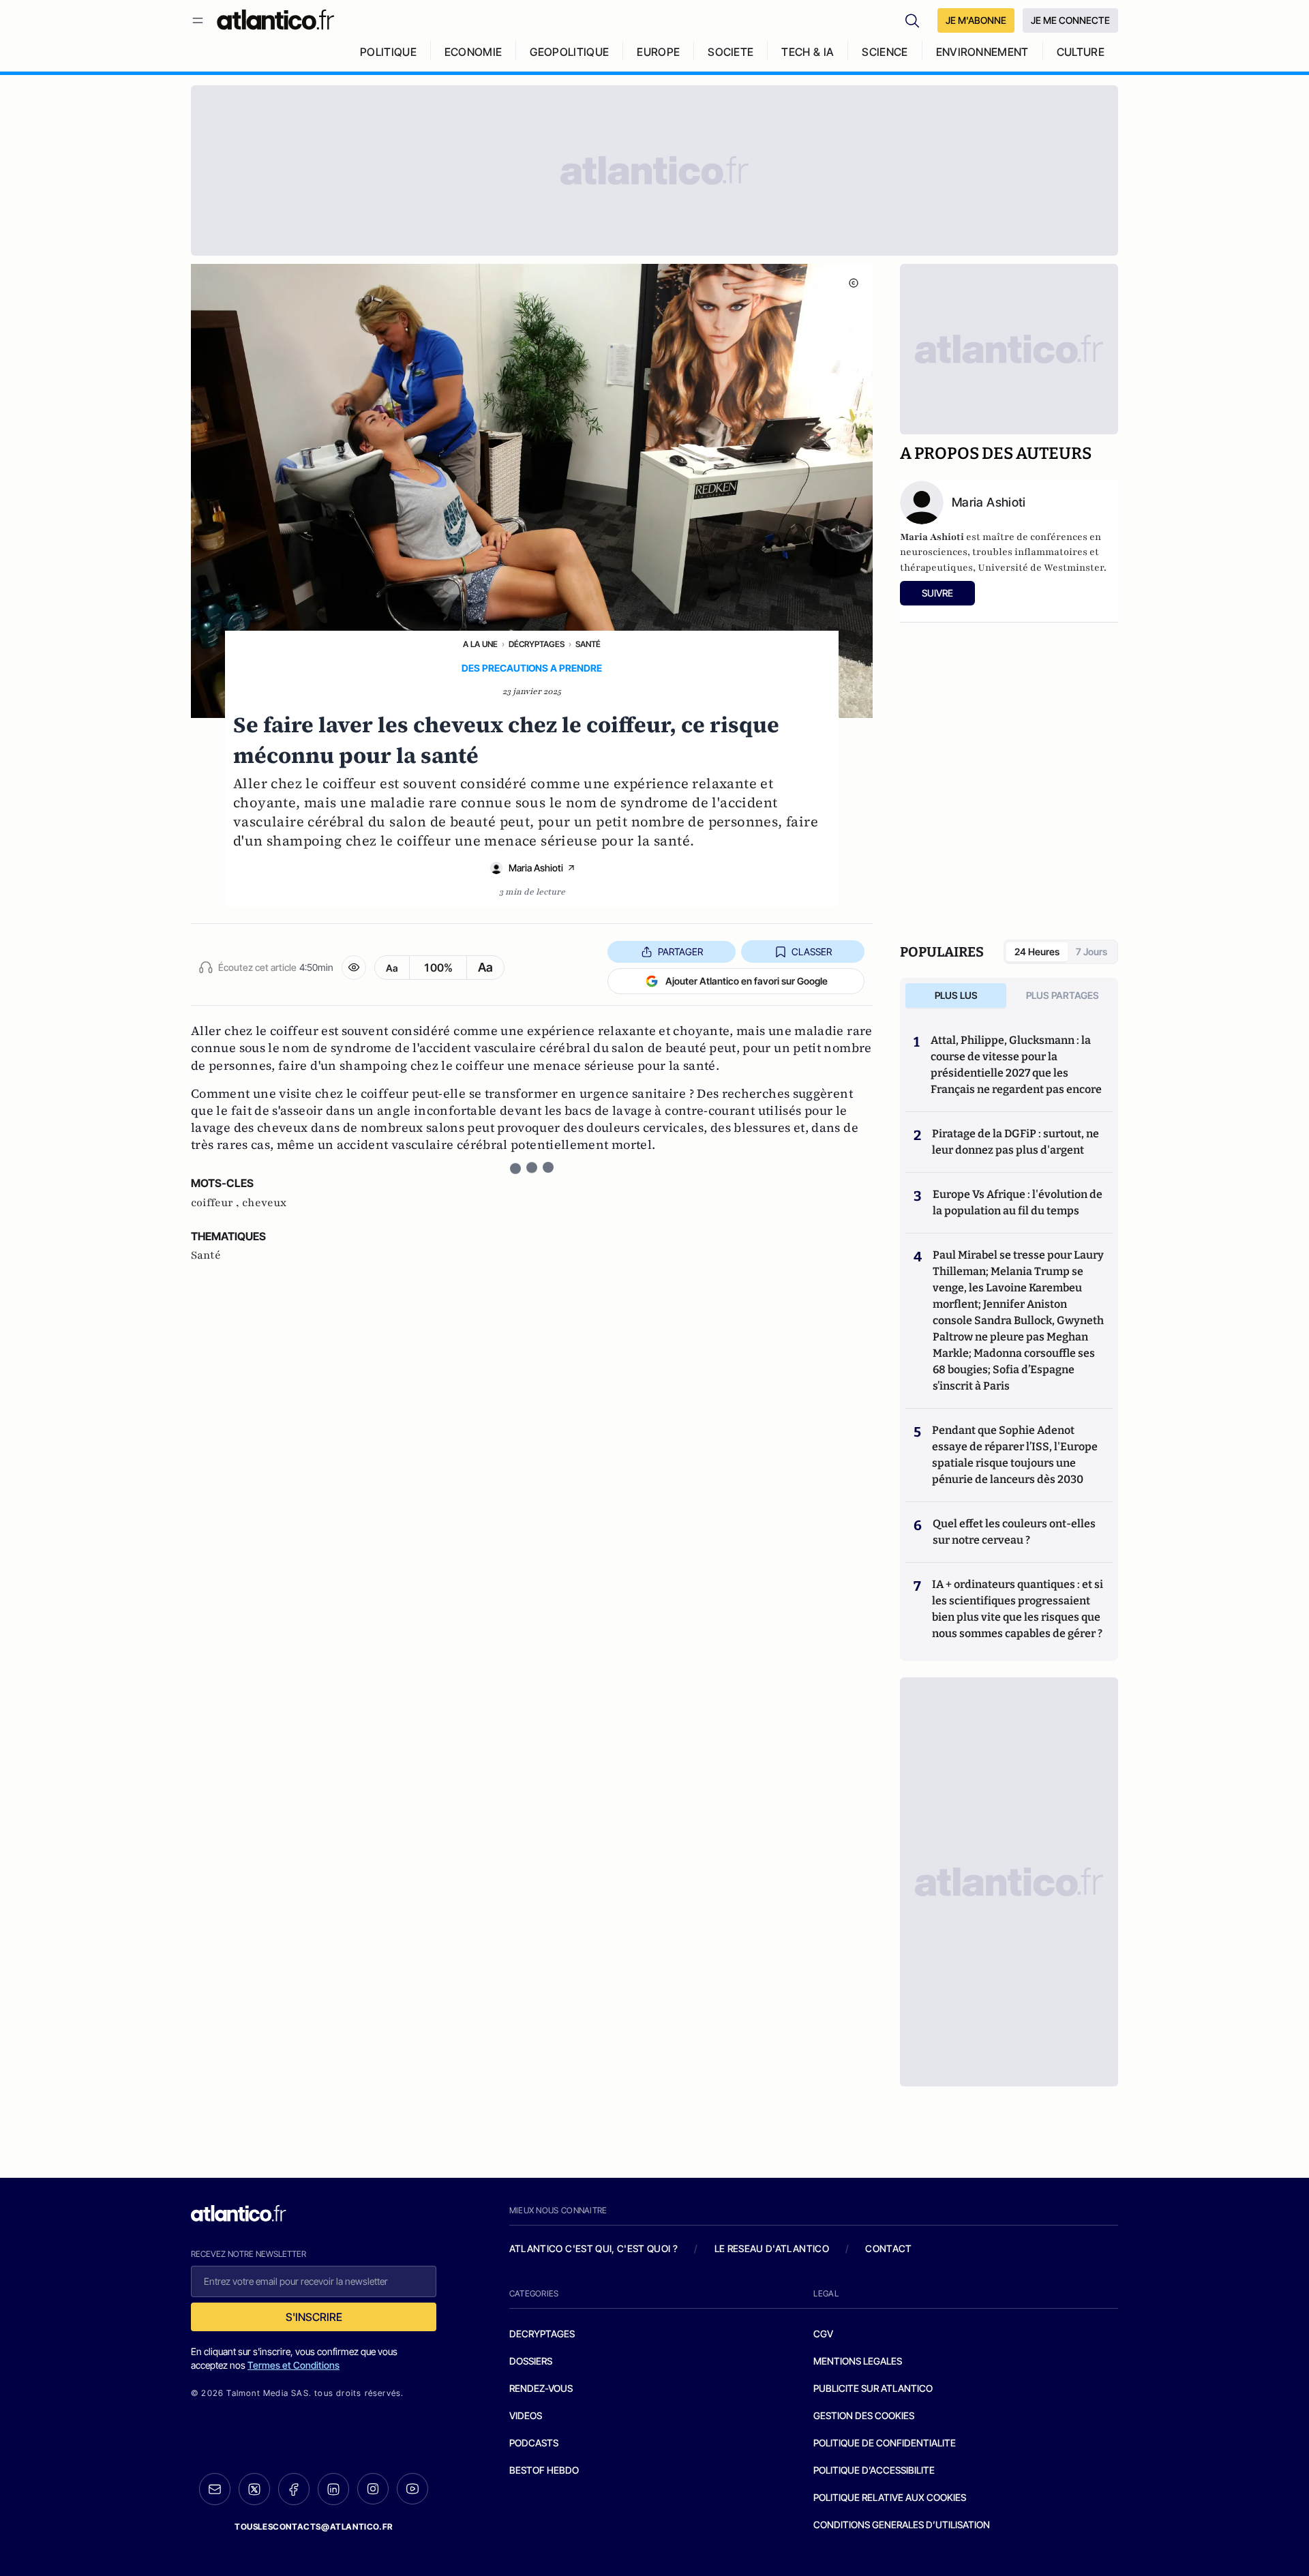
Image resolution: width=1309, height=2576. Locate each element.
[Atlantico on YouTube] (412, 2489)
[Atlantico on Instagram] (373, 2489)
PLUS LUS (956, 995)
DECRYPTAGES (542, 2334)
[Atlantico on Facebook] (294, 2489)
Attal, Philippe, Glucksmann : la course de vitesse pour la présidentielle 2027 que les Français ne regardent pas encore (1016, 1065)
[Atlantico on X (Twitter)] (254, 2489)
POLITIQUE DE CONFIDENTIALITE (885, 2443)
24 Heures (1037, 952)
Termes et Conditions (294, 2365)
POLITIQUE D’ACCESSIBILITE (874, 2470)
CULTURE (1081, 52)
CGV (823, 2334)
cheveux (264, 1203)
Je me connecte (1070, 20)
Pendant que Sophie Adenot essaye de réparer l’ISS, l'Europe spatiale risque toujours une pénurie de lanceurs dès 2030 (1015, 1455)
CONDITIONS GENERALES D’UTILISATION (902, 2525)
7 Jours (1092, 952)
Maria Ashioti (536, 868)
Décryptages (537, 644)
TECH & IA (808, 52)
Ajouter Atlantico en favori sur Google (747, 981)
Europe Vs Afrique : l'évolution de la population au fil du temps (1018, 1202)
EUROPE (658, 52)
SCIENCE (885, 52)
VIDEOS (526, 2415)
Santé (588, 644)
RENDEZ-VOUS (541, 2388)
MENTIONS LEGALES (858, 2361)
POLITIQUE (388, 52)
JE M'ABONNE (976, 20)
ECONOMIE (473, 52)
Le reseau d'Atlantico (772, 2248)
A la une (480, 644)
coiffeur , (216, 1203)
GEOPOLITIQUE (569, 52)
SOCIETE (731, 52)
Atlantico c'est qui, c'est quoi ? (594, 2248)
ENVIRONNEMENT (982, 52)
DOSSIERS (531, 2361)
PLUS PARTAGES (1063, 995)
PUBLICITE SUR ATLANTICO (873, 2388)
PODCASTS (534, 2443)
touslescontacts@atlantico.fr (314, 2527)
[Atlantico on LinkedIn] (333, 2489)
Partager (680, 952)
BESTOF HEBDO (544, 2470)
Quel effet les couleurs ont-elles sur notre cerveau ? (1014, 1532)
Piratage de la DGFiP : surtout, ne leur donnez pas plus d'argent (1015, 1142)
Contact (888, 2248)
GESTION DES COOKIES (864, 2415)
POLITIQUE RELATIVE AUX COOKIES (890, 2497)
